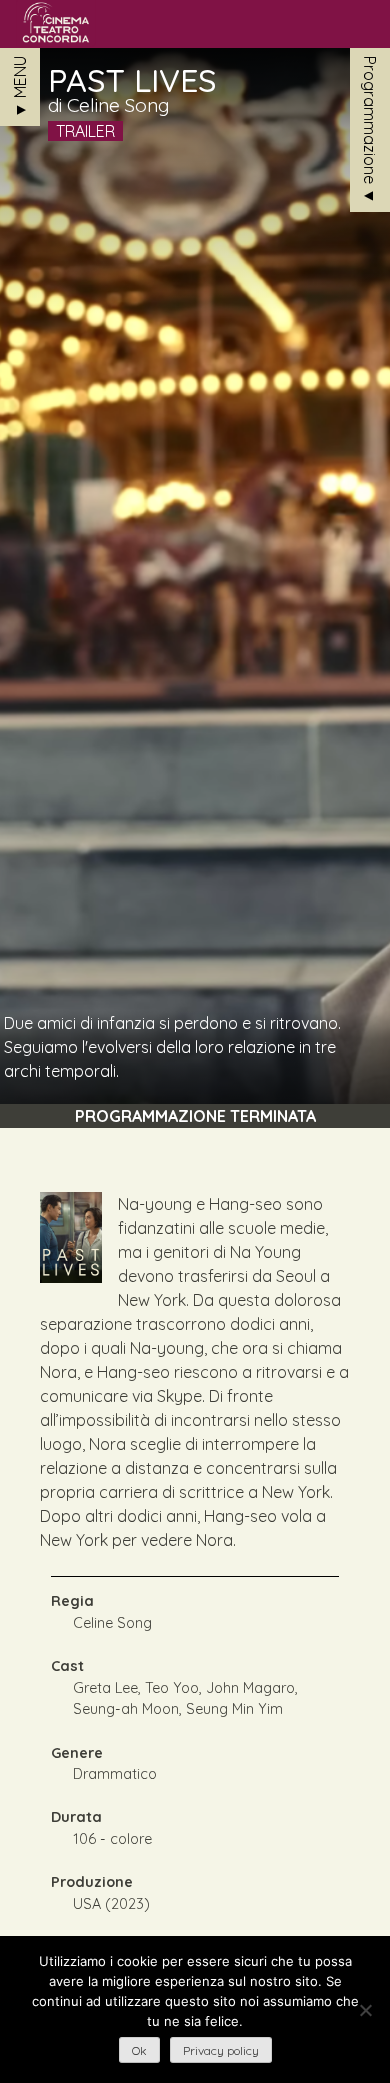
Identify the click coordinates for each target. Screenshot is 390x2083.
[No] (365, 2010)
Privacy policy (221, 2050)
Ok (139, 2050)
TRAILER (85, 131)
